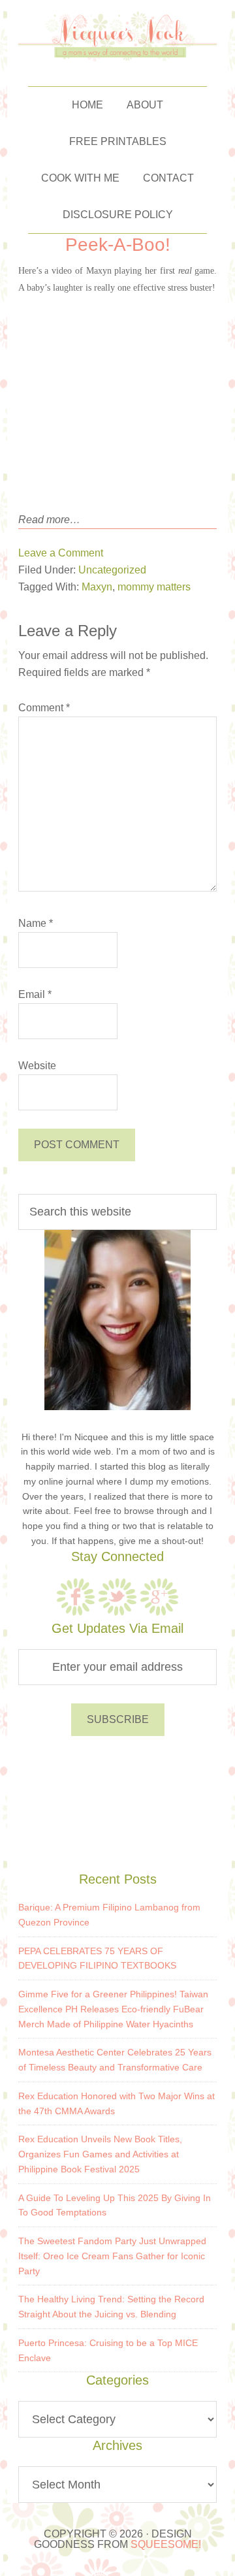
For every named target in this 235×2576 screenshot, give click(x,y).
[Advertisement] (117, 1801)
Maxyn (97, 587)
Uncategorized (112, 570)
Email (35, 994)
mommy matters (154, 587)
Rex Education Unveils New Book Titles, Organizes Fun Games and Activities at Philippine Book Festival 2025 (100, 2154)
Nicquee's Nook (118, 37)
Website (37, 1066)
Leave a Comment (61, 553)
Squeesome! (166, 2544)
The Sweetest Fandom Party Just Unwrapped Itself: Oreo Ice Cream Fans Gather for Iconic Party (112, 2256)
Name (36, 923)
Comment (44, 708)
